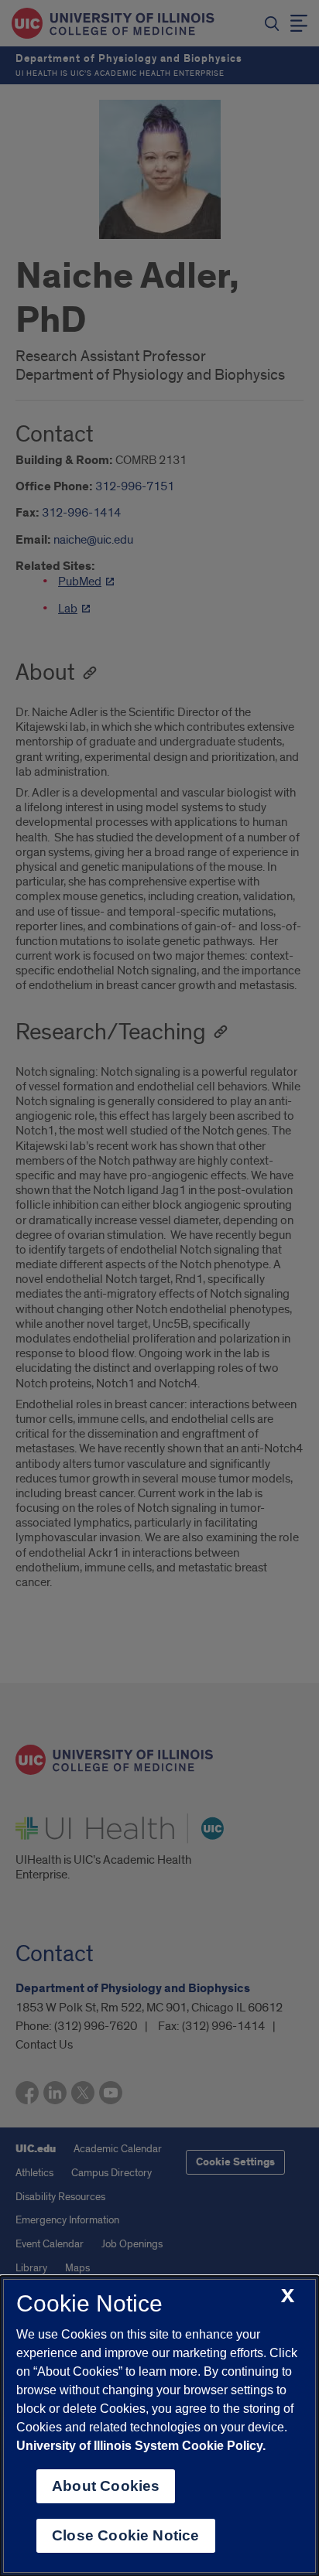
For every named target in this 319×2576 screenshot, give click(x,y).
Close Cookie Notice (126, 2535)
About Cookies (106, 2486)
